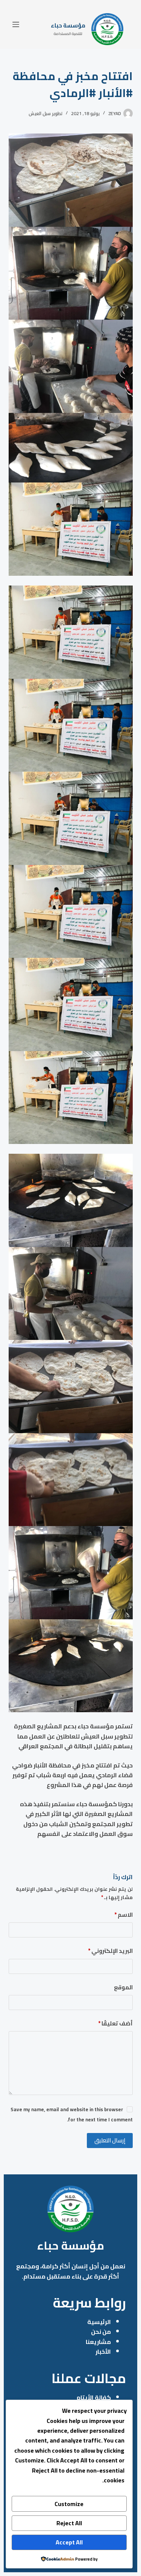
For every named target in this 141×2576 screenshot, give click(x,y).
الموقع (123, 1988)
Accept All (69, 2542)
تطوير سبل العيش (45, 113)
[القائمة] (16, 24)
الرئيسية (99, 2322)
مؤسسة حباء (68, 25)
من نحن (101, 2332)
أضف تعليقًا (115, 2024)
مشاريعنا (98, 2342)
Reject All (69, 2523)
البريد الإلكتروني (110, 1951)
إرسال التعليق (110, 2140)
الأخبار (103, 2351)
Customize (69, 2504)
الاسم (124, 1915)
